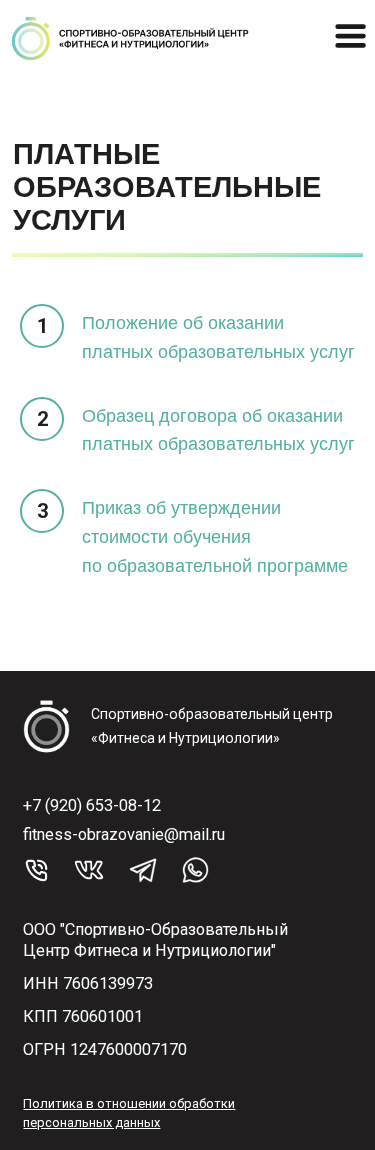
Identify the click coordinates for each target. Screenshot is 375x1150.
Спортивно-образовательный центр (212, 714)
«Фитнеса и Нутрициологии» (185, 738)
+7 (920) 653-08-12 (92, 805)
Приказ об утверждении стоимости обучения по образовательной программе (215, 537)
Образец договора (159, 416)
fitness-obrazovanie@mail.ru (124, 834)
